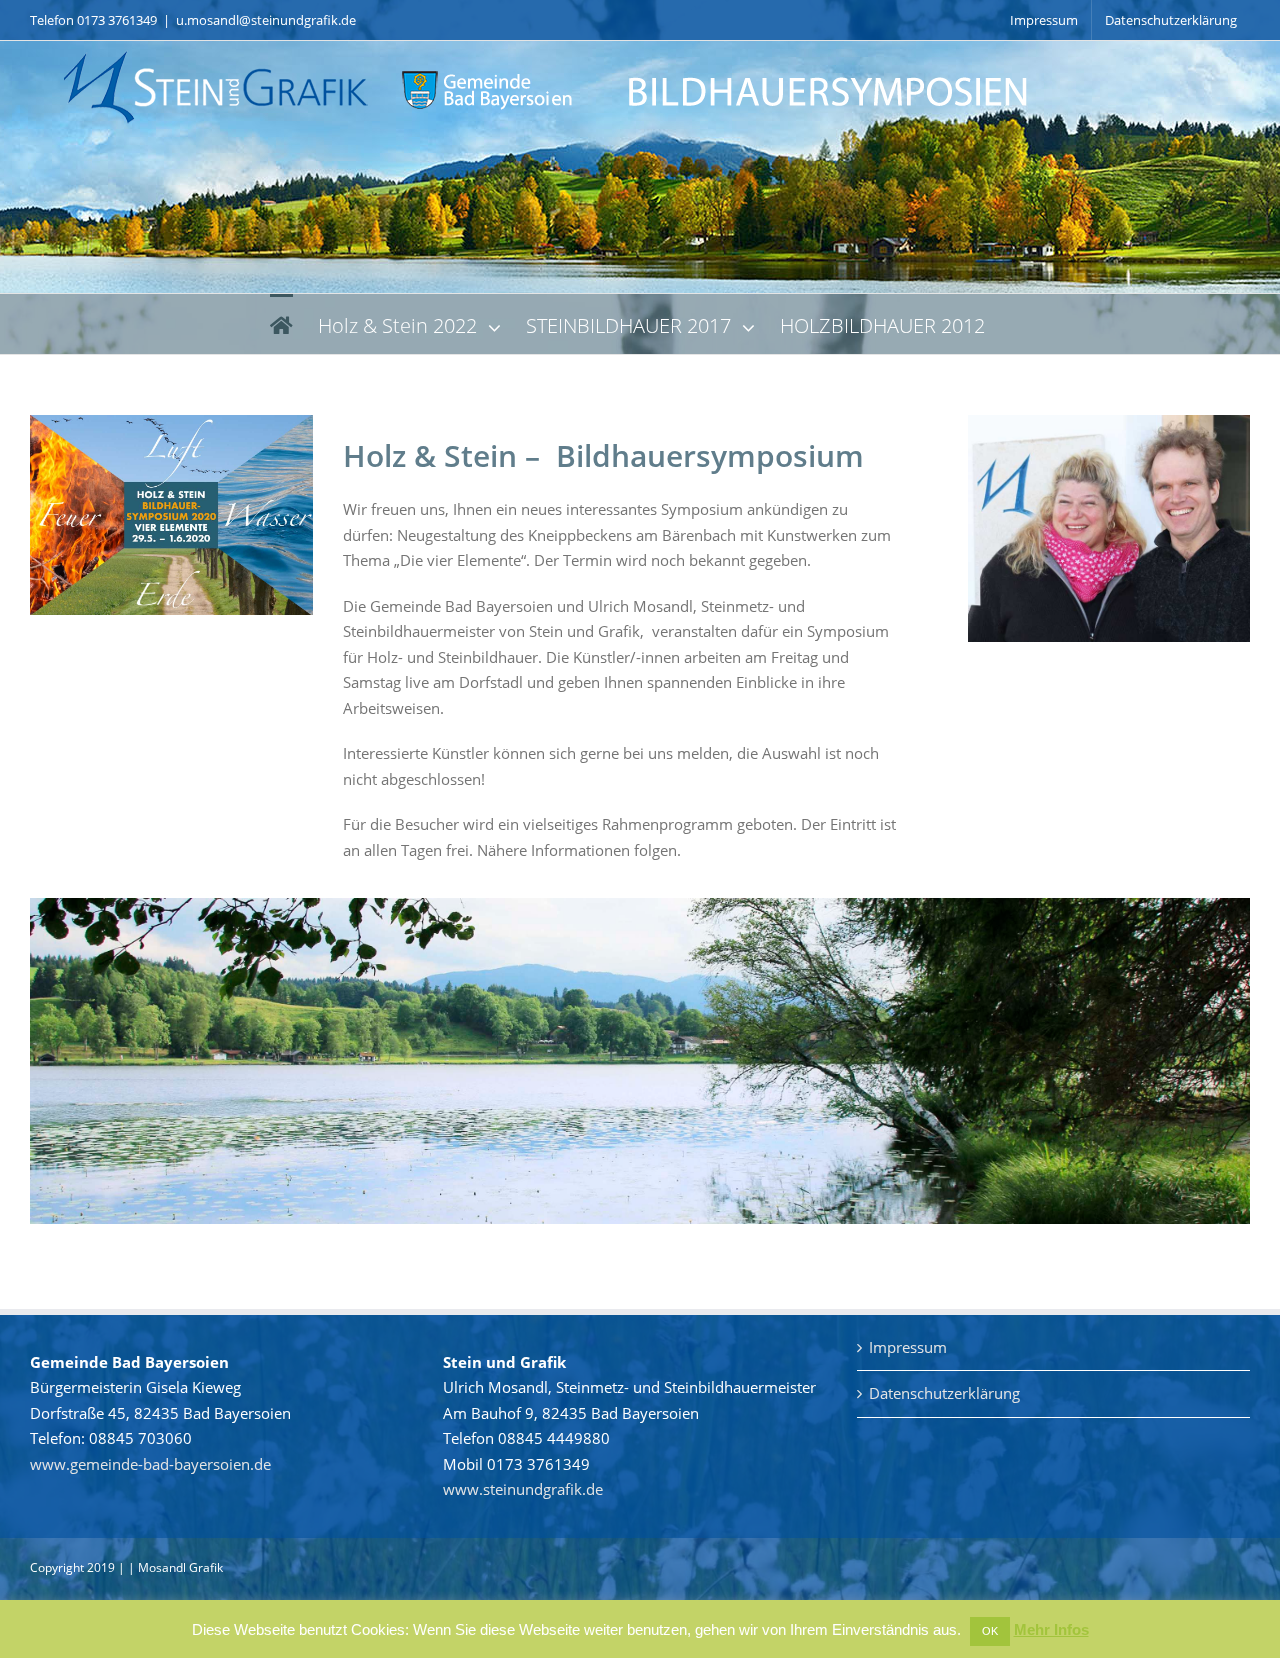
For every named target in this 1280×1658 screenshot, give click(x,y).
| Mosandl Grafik (175, 1567)
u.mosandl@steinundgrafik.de (266, 20)
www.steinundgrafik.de (523, 1489)
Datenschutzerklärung (944, 1393)
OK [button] (990, 1631)
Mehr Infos (1051, 1629)
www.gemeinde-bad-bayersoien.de (150, 1464)
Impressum (908, 1347)
